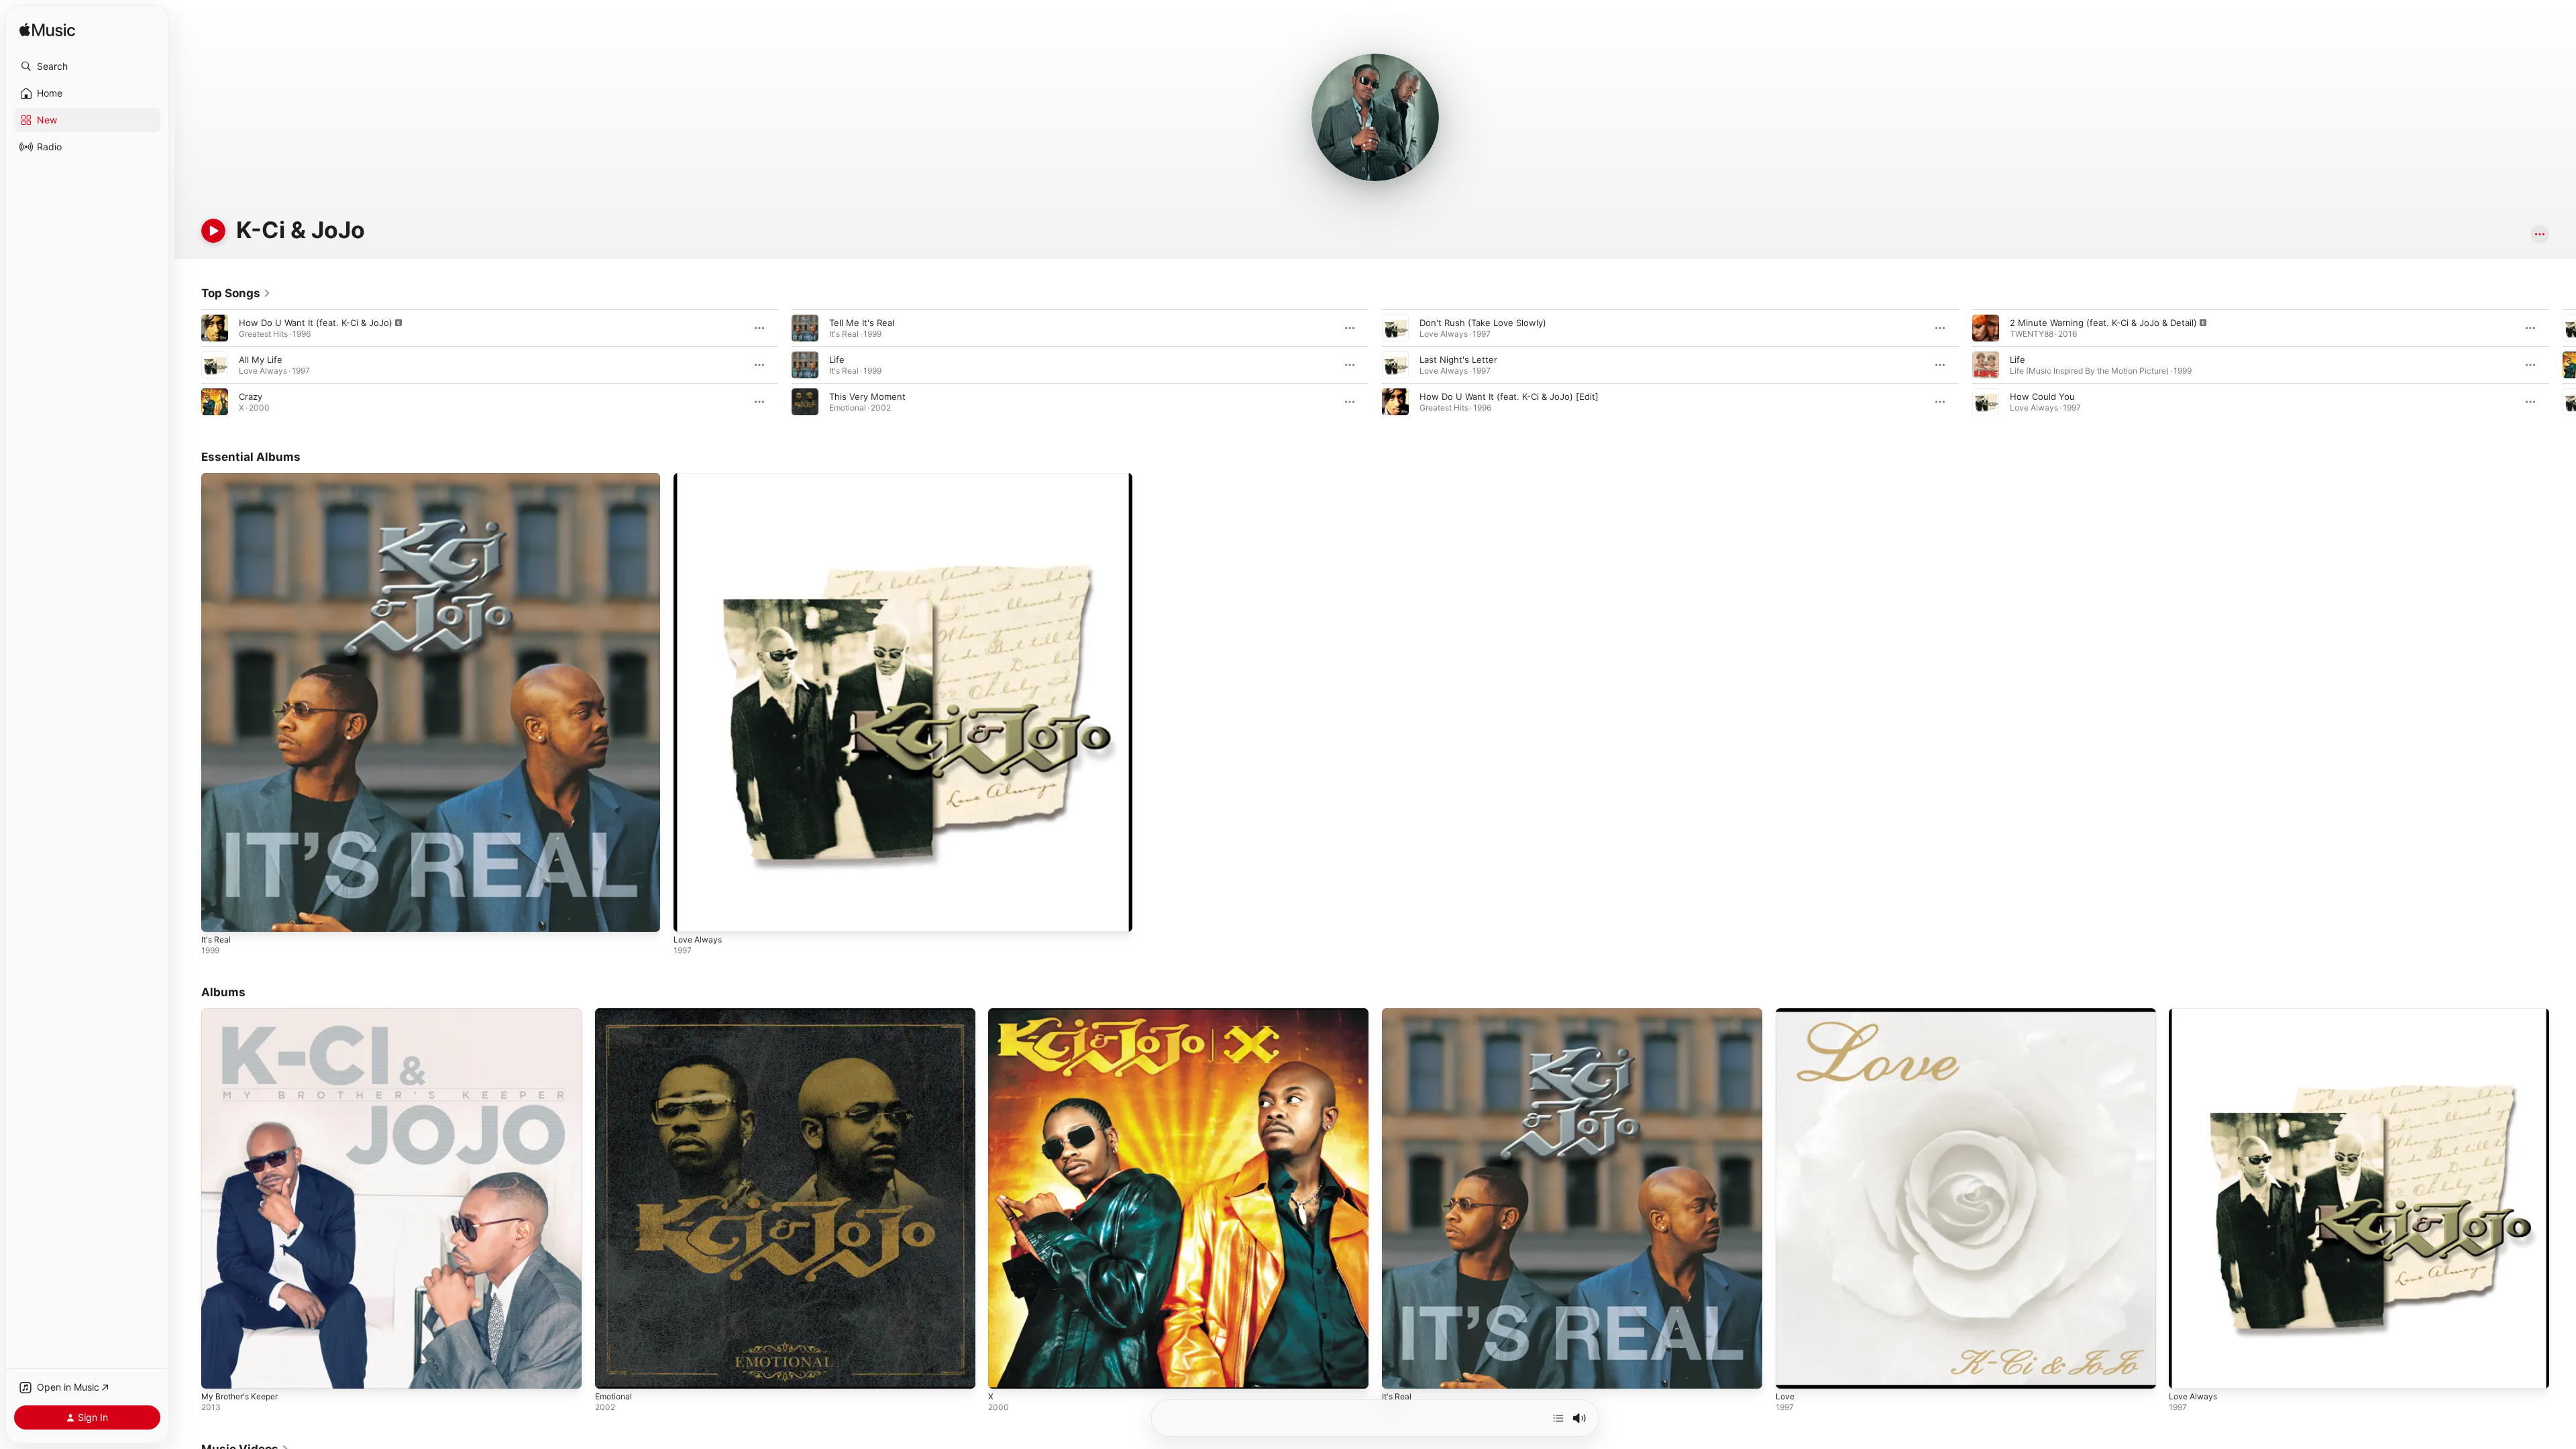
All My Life (261, 360)
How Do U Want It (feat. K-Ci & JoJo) (316, 323)
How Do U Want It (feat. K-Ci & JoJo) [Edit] (1509, 396)
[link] (236, 293)
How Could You (2042, 396)
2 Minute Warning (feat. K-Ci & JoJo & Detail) (2103, 323)
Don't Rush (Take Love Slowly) (1483, 323)
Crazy (251, 396)
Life (837, 360)
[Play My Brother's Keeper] (218, 1372)
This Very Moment (867, 396)
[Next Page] (2563, 365)
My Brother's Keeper (244, 1014)
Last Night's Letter (1458, 360)
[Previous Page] (188, 365)
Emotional (615, 1014)
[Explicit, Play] (215, 328)
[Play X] (1005, 1372)
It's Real (217, 478)
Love (1786, 1014)
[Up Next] (1558, 1418)
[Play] (213, 231)
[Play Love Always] (690, 915)
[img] (47, 31)
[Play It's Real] (218, 915)
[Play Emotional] (612, 1372)
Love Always (700, 478)
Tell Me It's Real (862, 323)
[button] (87, 66)
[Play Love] (1792, 1372)
